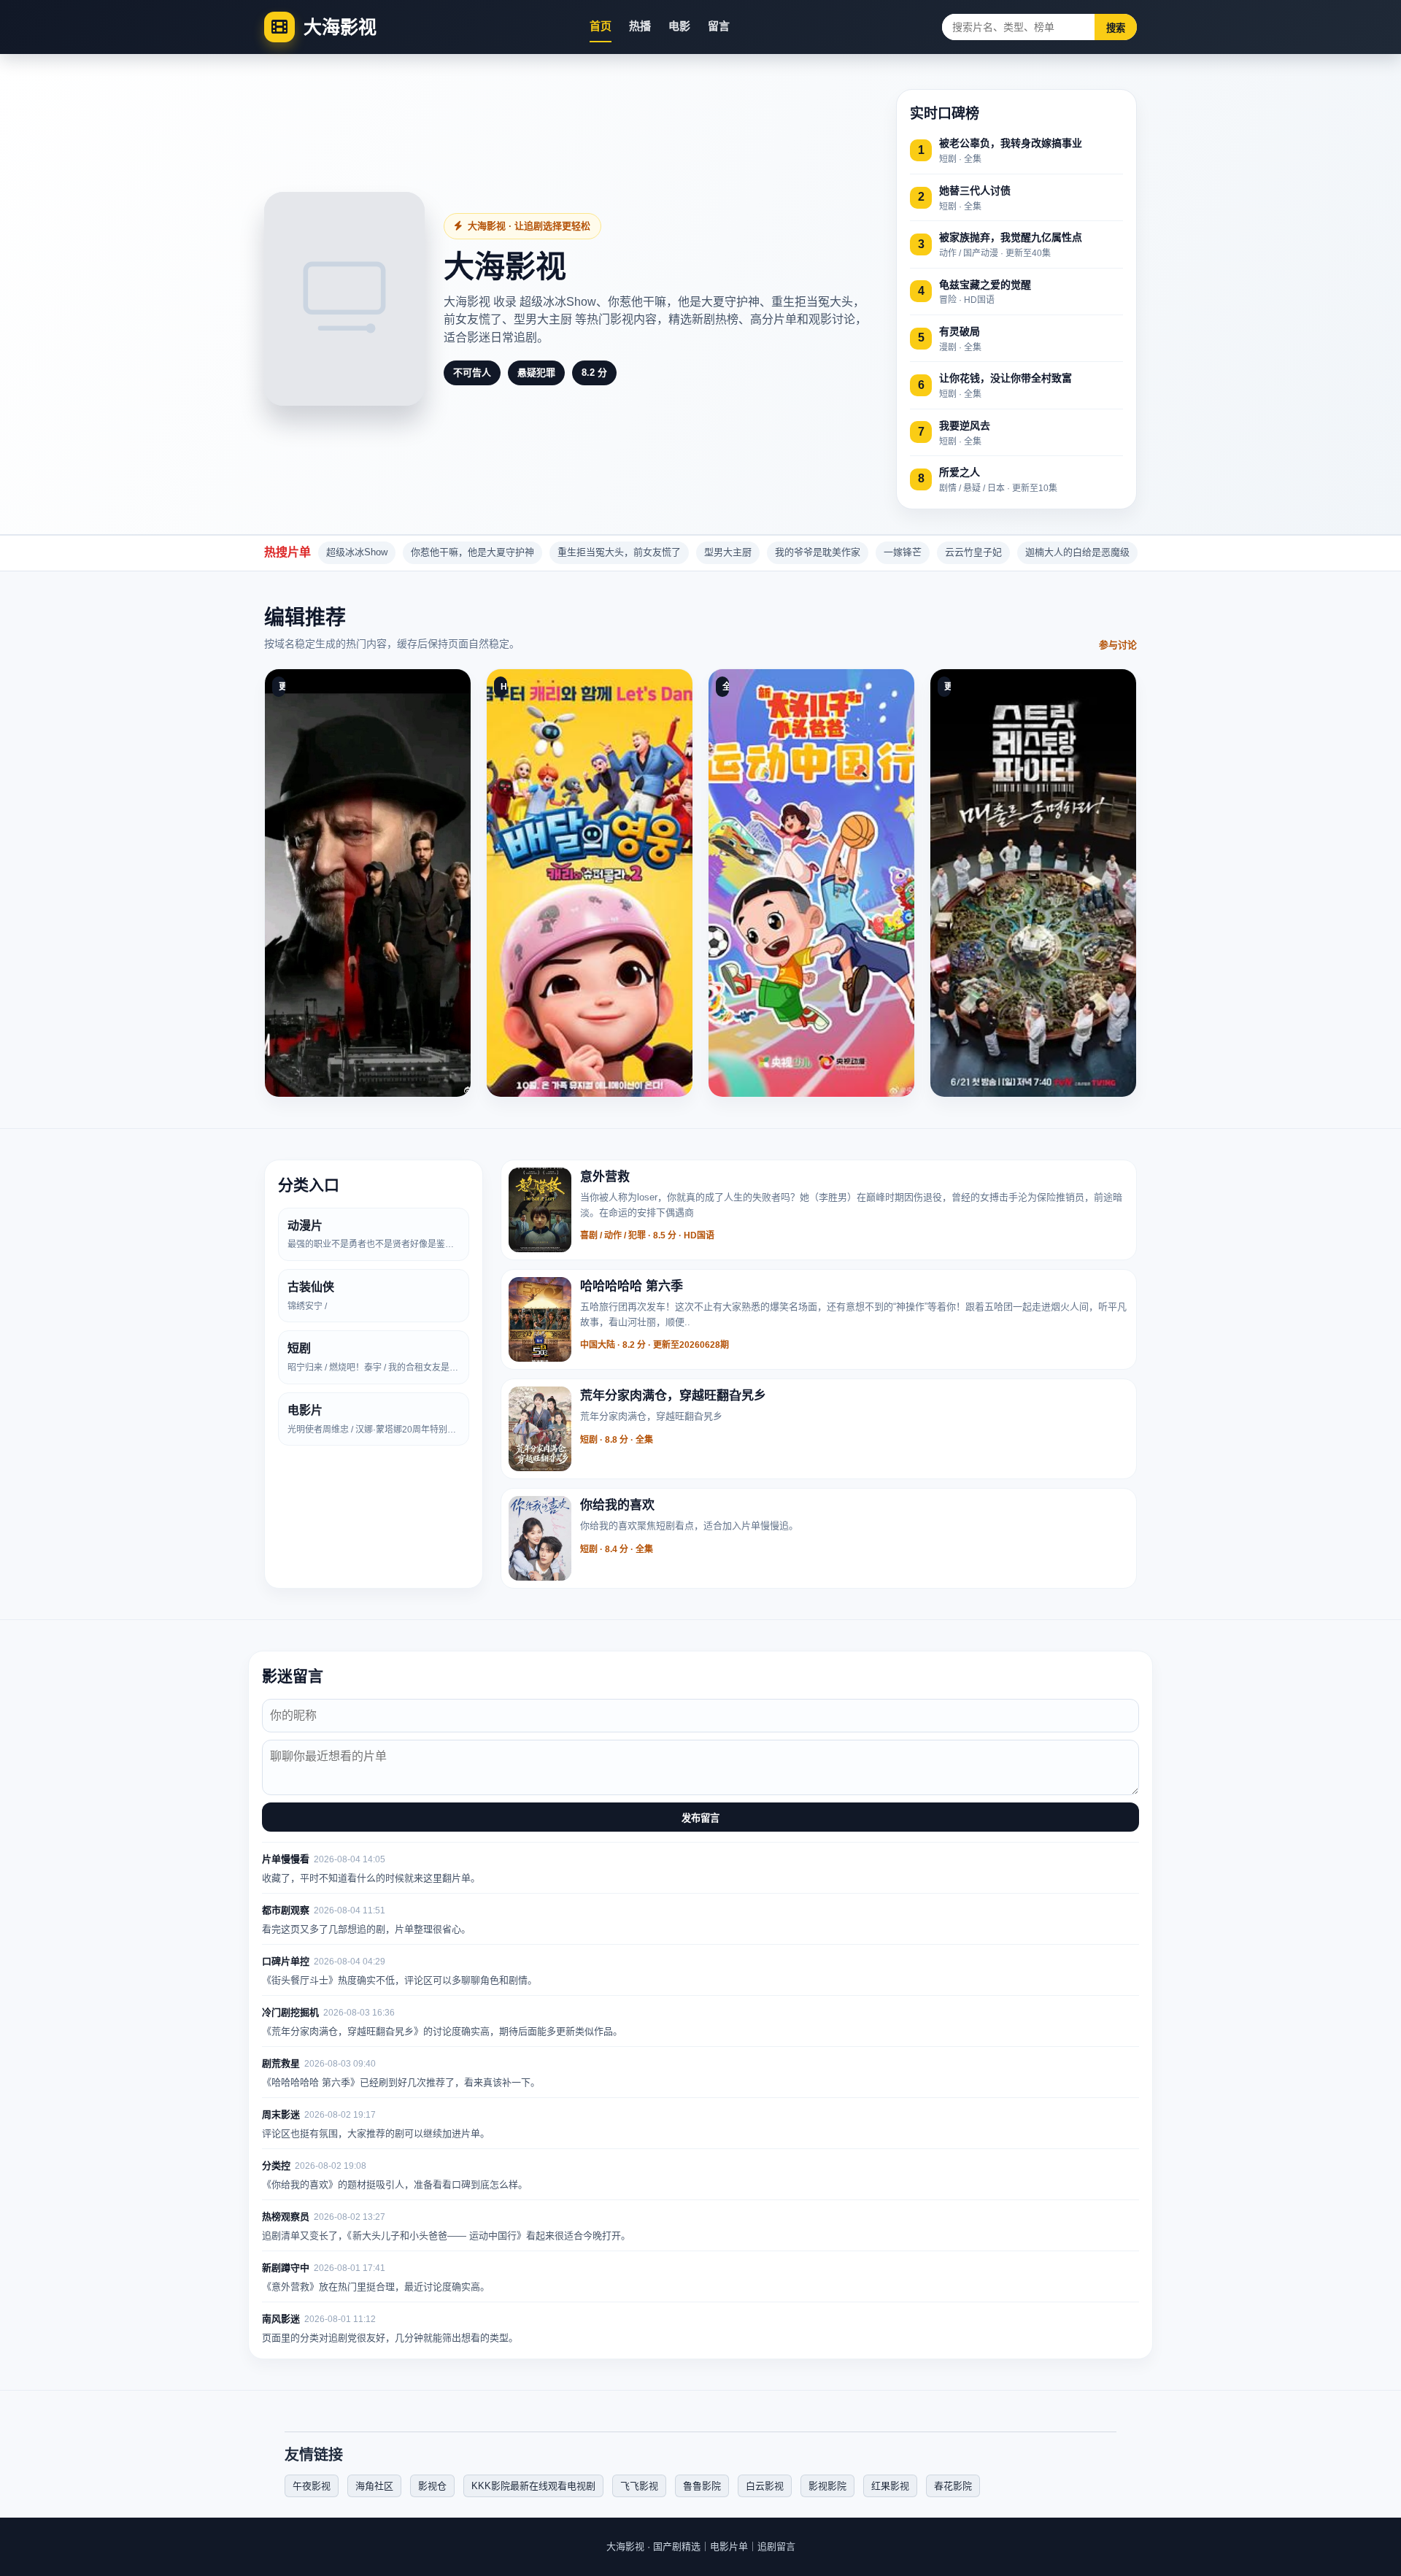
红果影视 (890, 2486)
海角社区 (374, 2486)
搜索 (1116, 28)
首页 (601, 26)
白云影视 (765, 2486)
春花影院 (953, 2486)
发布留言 (700, 1818)
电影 (679, 26)
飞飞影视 (639, 2486)
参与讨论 (1118, 645)
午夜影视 (312, 2486)
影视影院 (827, 2486)
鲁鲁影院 (702, 2486)
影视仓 (432, 2486)
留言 (719, 26)
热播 (640, 26)
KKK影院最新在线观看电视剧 (533, 2486)
